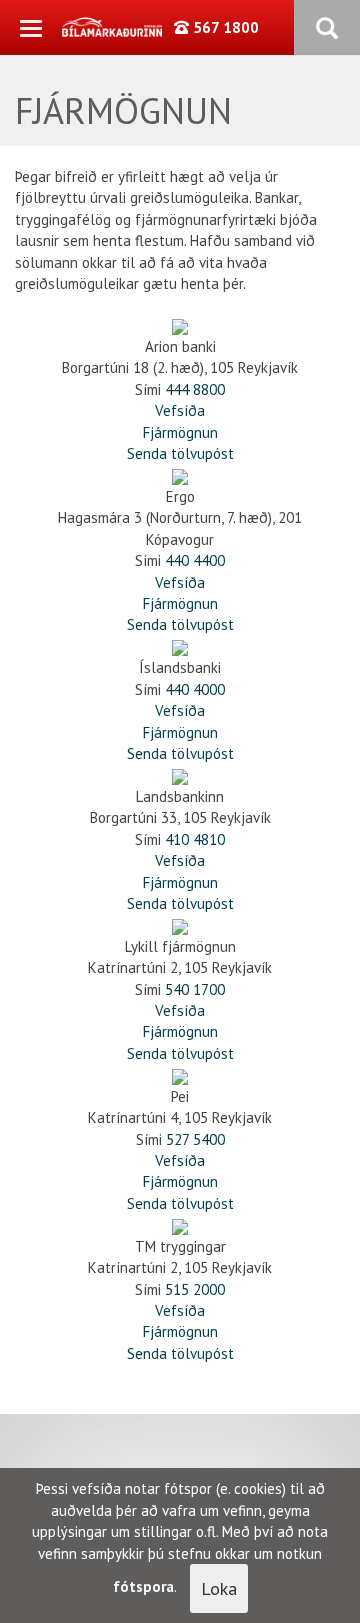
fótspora (143, 1586)
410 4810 (195, 839)
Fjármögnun (180, 432)
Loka (219, 1588)
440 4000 (195, 689)
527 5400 (195, 1139)
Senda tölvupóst (180, 453)
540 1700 (195, 989)
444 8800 (195, 389)
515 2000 (195, 1289)
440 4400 (195, 560)
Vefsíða (180, 410)
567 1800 (224, 27)
